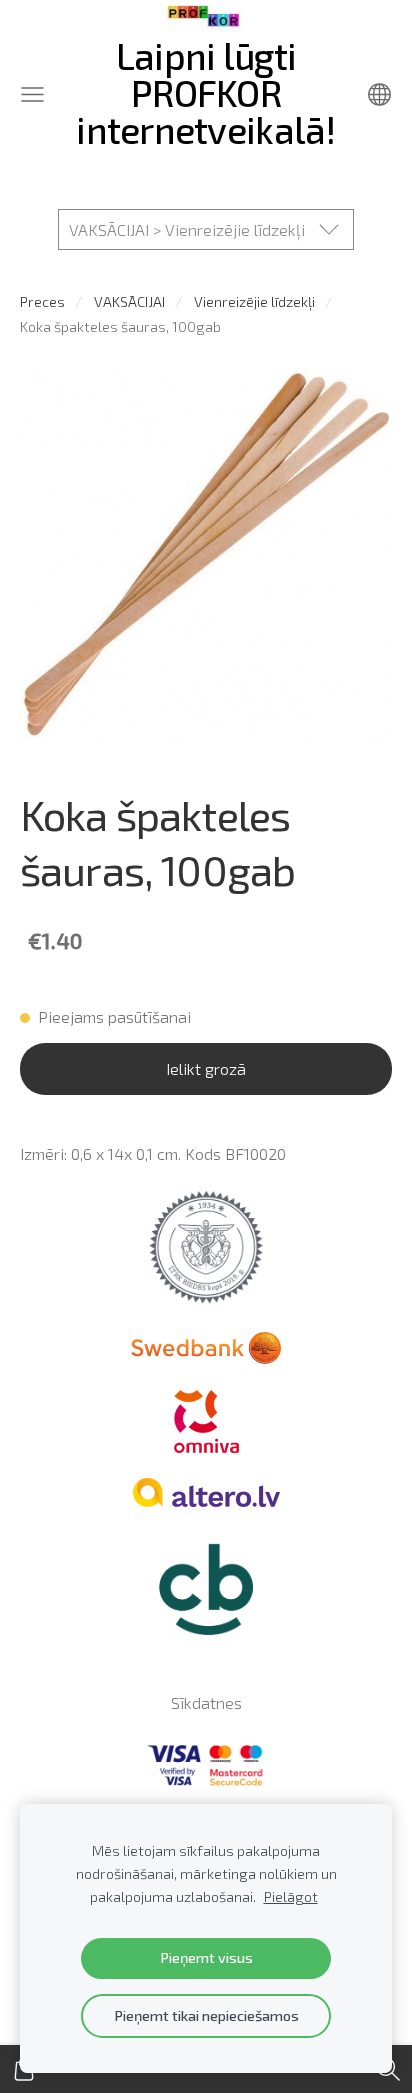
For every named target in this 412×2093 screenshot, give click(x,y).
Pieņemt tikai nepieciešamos (206, 2015)
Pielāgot (291, 1896)
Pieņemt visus (206, 1957)
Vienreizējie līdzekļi (254, 301)
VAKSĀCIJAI (129, 301)
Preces (42, 301)
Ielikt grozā (206, 1068)
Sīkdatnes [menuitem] (206, 1702)
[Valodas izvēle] (379, 94)
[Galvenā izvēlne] (32, 94)
